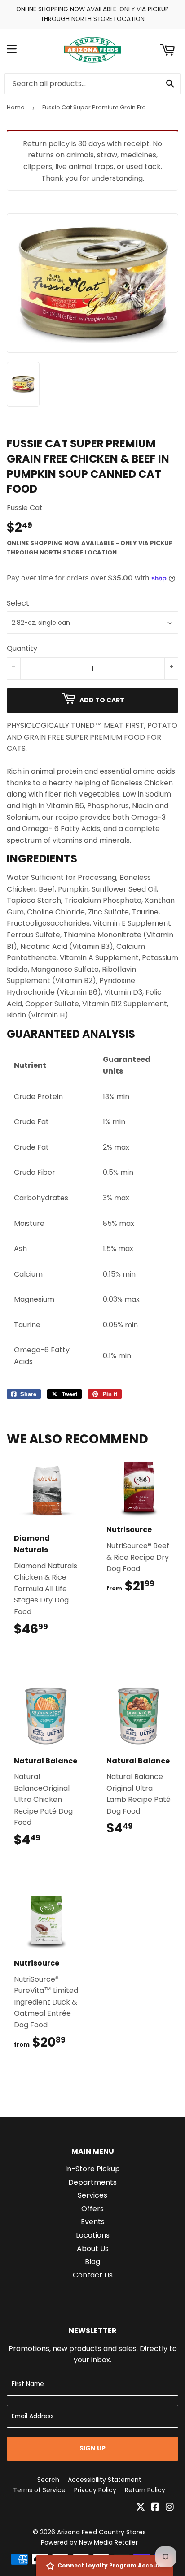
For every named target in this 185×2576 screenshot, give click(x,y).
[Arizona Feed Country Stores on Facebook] (155, 2508)
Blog (92, 2262)
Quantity (22, 648)
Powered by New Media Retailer (89, 2542)
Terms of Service (39, 2490)
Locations (93, 2235)
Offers (92, 2209)
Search (48, 2480)
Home (16, 107)
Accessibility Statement (105, 2480)
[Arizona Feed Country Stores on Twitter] (141, 2508)
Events (93, 2222)
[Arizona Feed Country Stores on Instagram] (170, 2508)
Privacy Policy (95, 2490)
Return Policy (145, 2490)
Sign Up (92, 2448)
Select (18, 603)
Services (92, 2195)
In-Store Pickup (92, 2169)
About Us (93, 2249)
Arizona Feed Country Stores (101, 2532)
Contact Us (93, 2275)
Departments (92, 2182)
